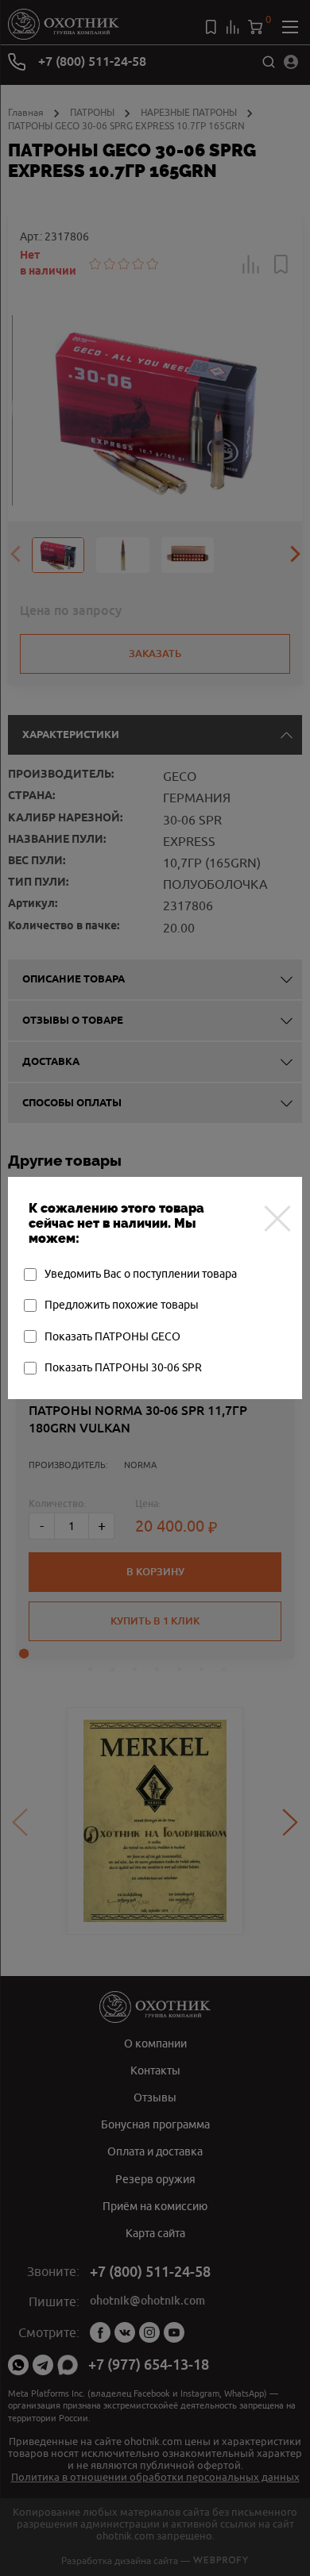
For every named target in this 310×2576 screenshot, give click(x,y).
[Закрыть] (277, 1218)
